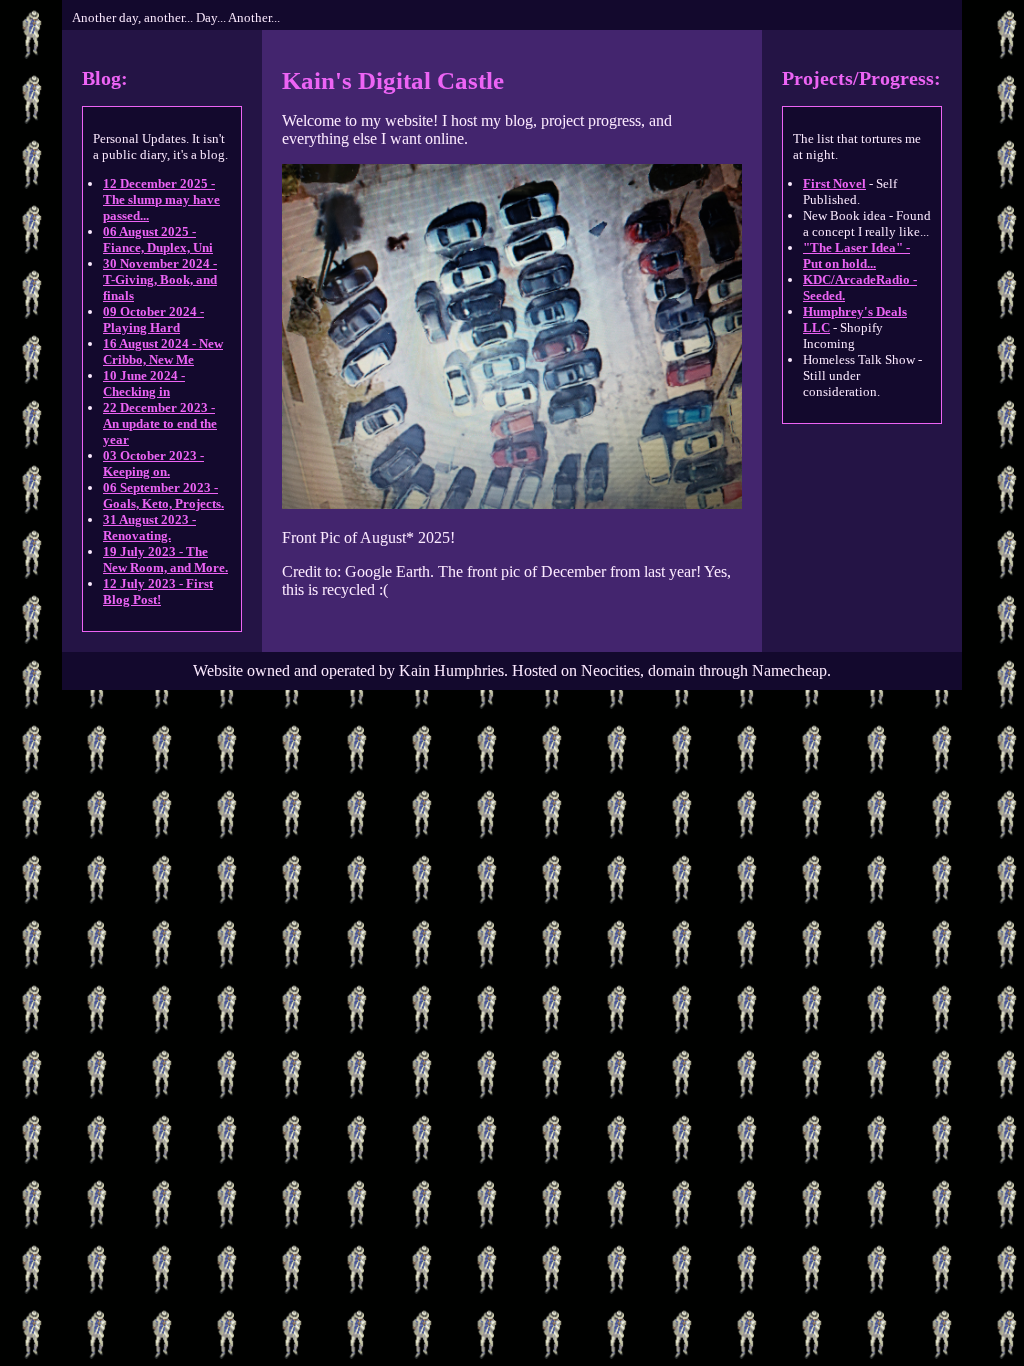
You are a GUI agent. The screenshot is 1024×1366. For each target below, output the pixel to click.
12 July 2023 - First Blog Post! (158, 591)
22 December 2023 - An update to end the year (160, 423)
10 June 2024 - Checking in (144, 383)
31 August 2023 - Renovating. (149, 527)
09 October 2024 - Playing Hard (153, 319)
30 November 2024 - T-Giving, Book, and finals (160, 279)
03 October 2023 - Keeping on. (153, 463)
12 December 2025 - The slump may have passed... (161, 199)
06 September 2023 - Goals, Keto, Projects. (163, 495)
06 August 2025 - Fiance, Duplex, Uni (158, 239)
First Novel (834, 183)
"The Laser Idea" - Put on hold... (856, 255)
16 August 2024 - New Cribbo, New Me (163, 351)
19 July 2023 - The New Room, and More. (165, 559)
